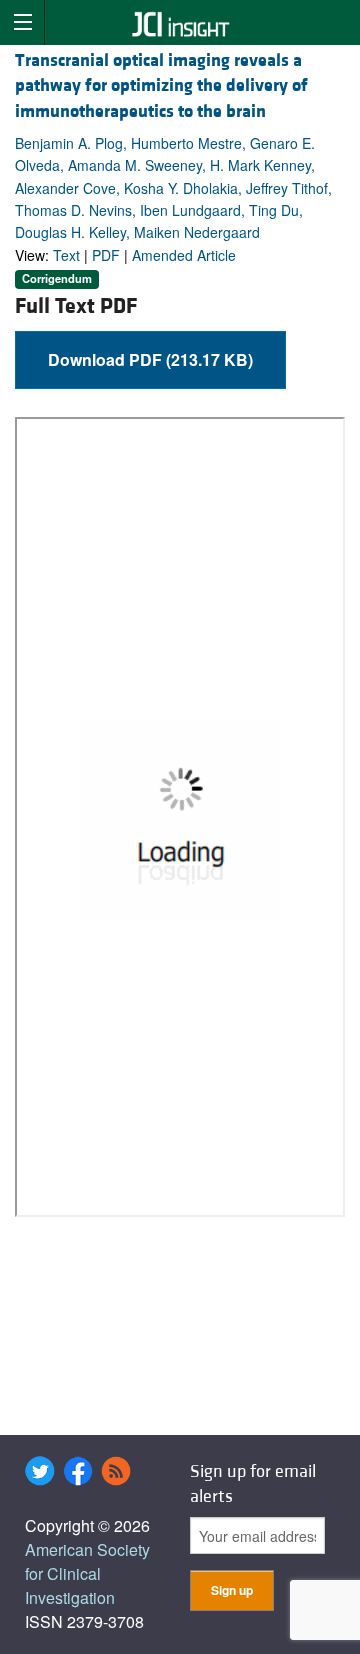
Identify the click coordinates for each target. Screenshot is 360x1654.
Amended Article (184, 255)
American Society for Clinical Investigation (87, 1573)
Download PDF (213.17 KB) (150, 359)
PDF (106, 255)
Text (66, 255)
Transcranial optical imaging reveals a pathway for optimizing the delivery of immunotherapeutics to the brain (161, 85)
